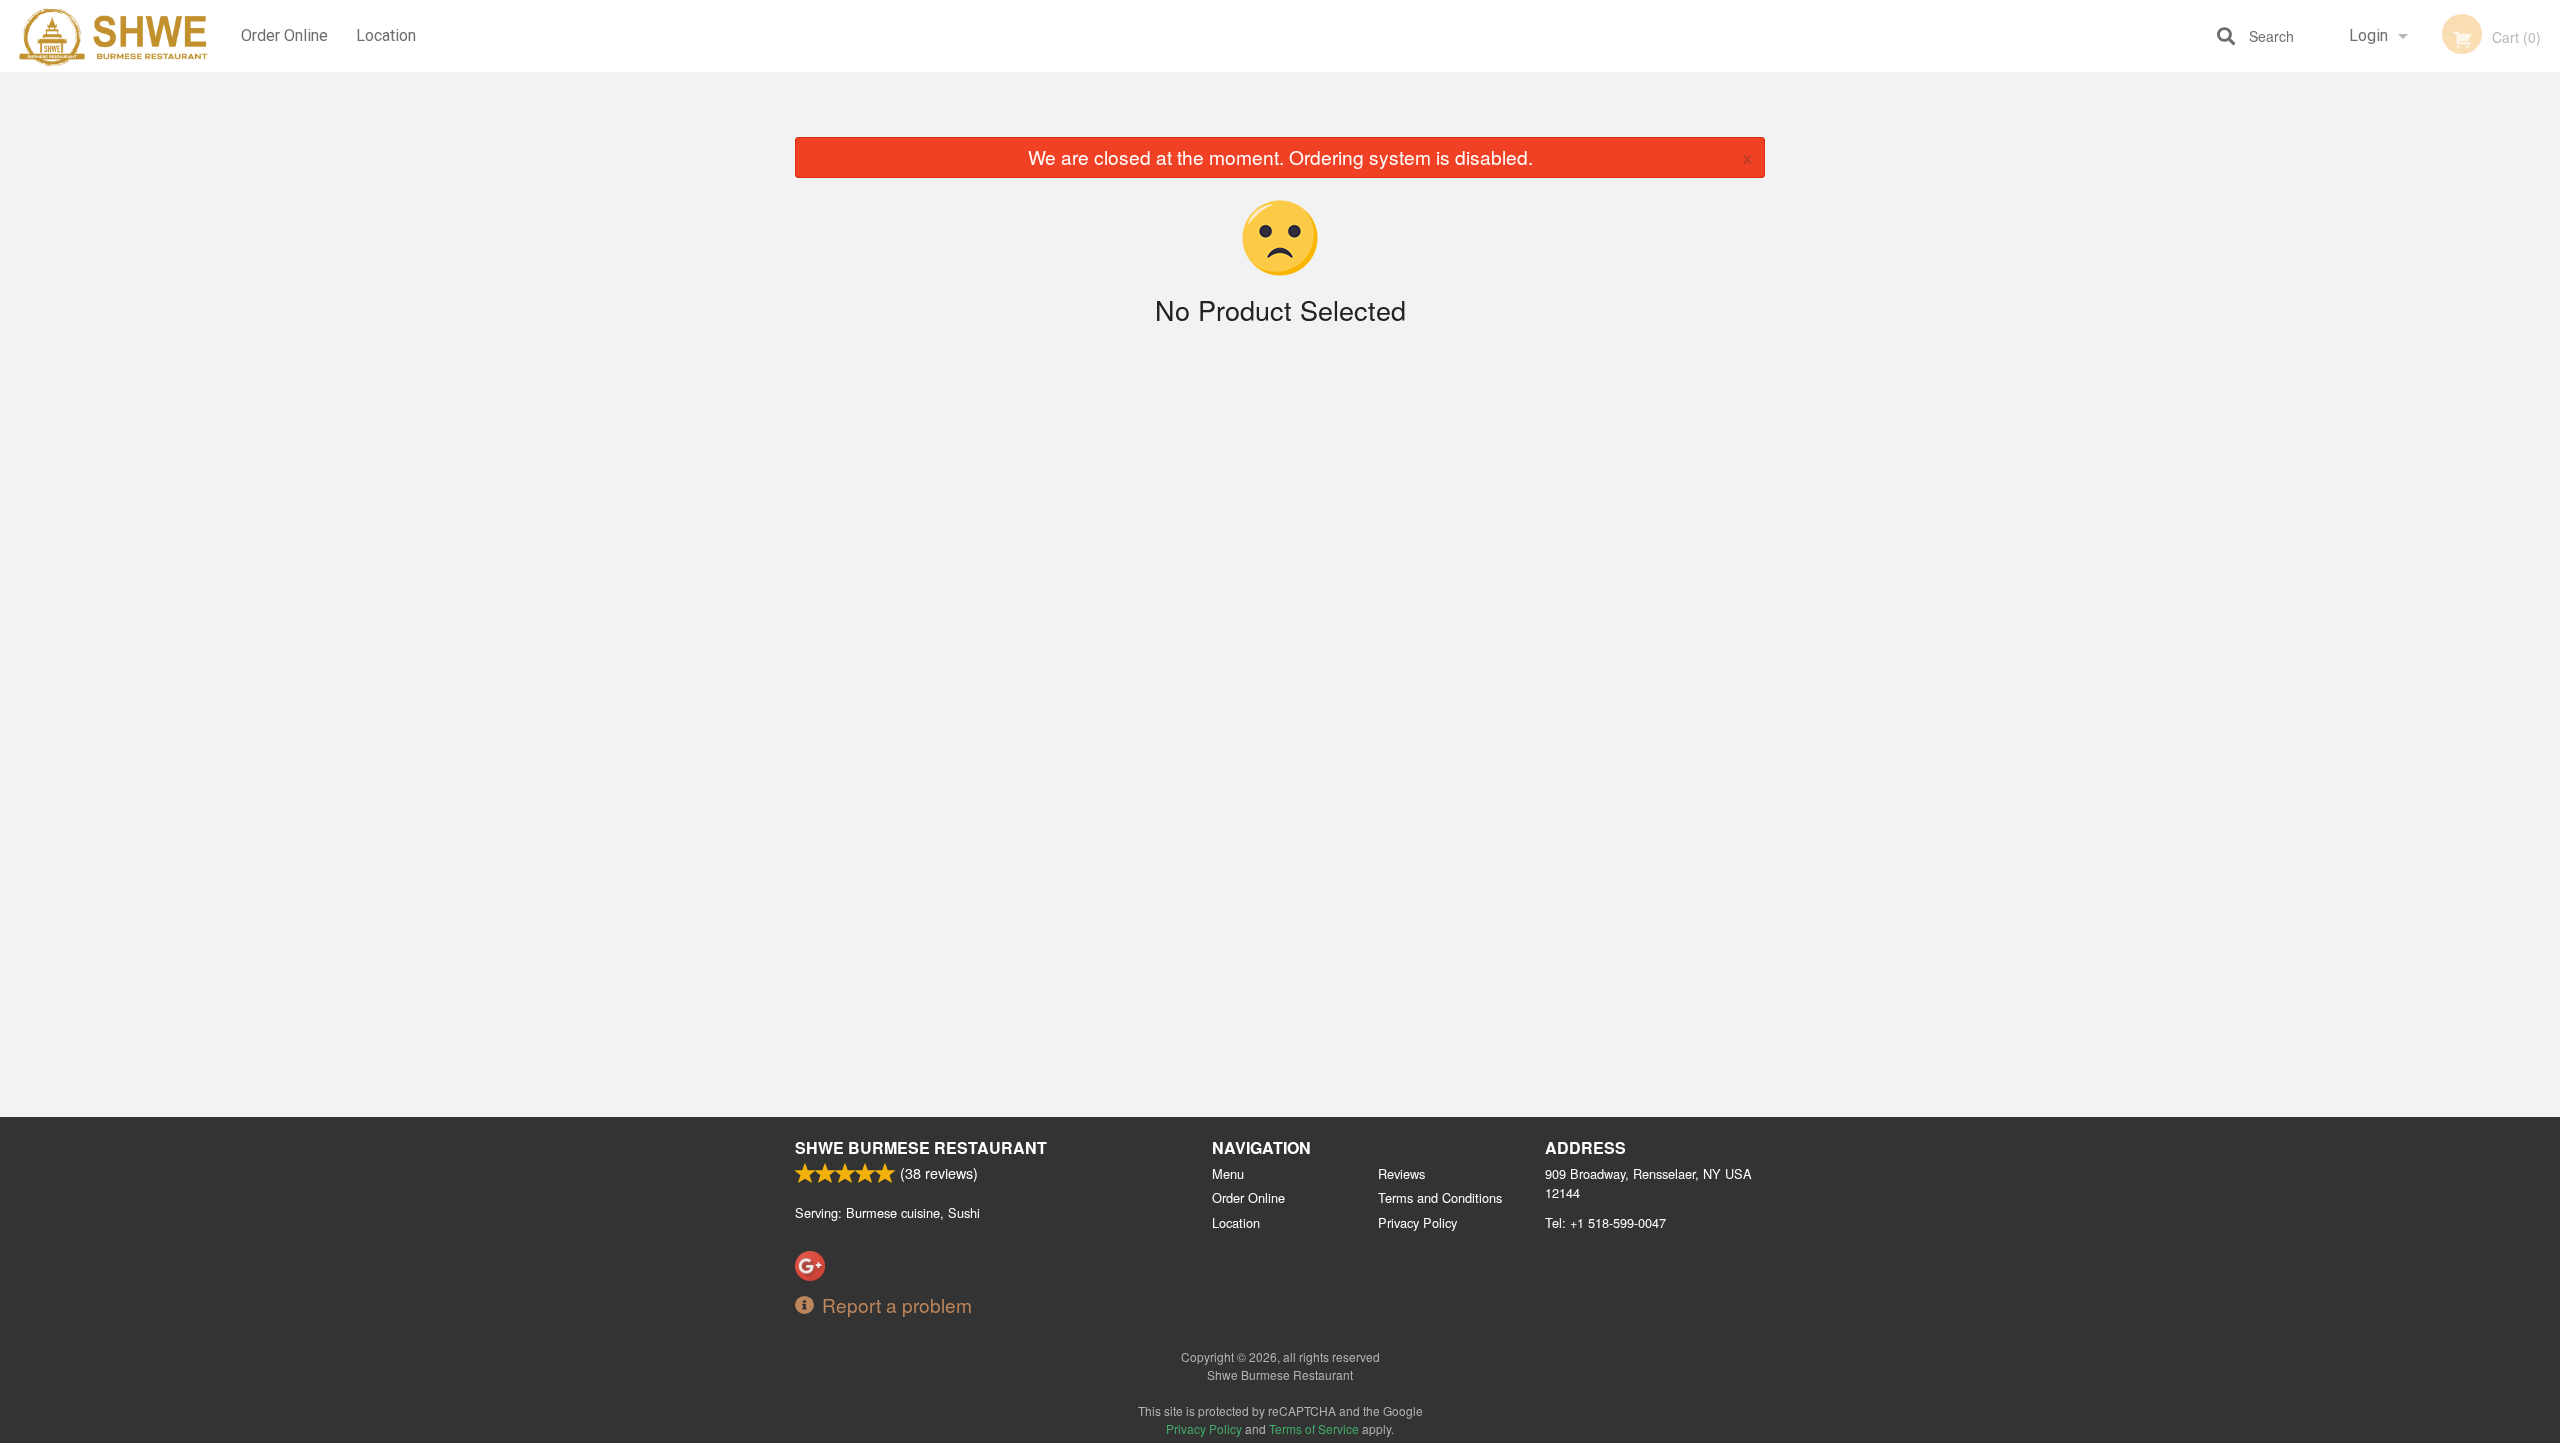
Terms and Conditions (1440, 1197)
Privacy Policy (1417, 1222)
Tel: (1605, 1222)
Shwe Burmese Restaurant (921, 1147)
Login (2368, 35)
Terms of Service (1314, 1428)
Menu (1228, 1173)
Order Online (284, 35)
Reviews (1401, 1173)
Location (386, 35)
